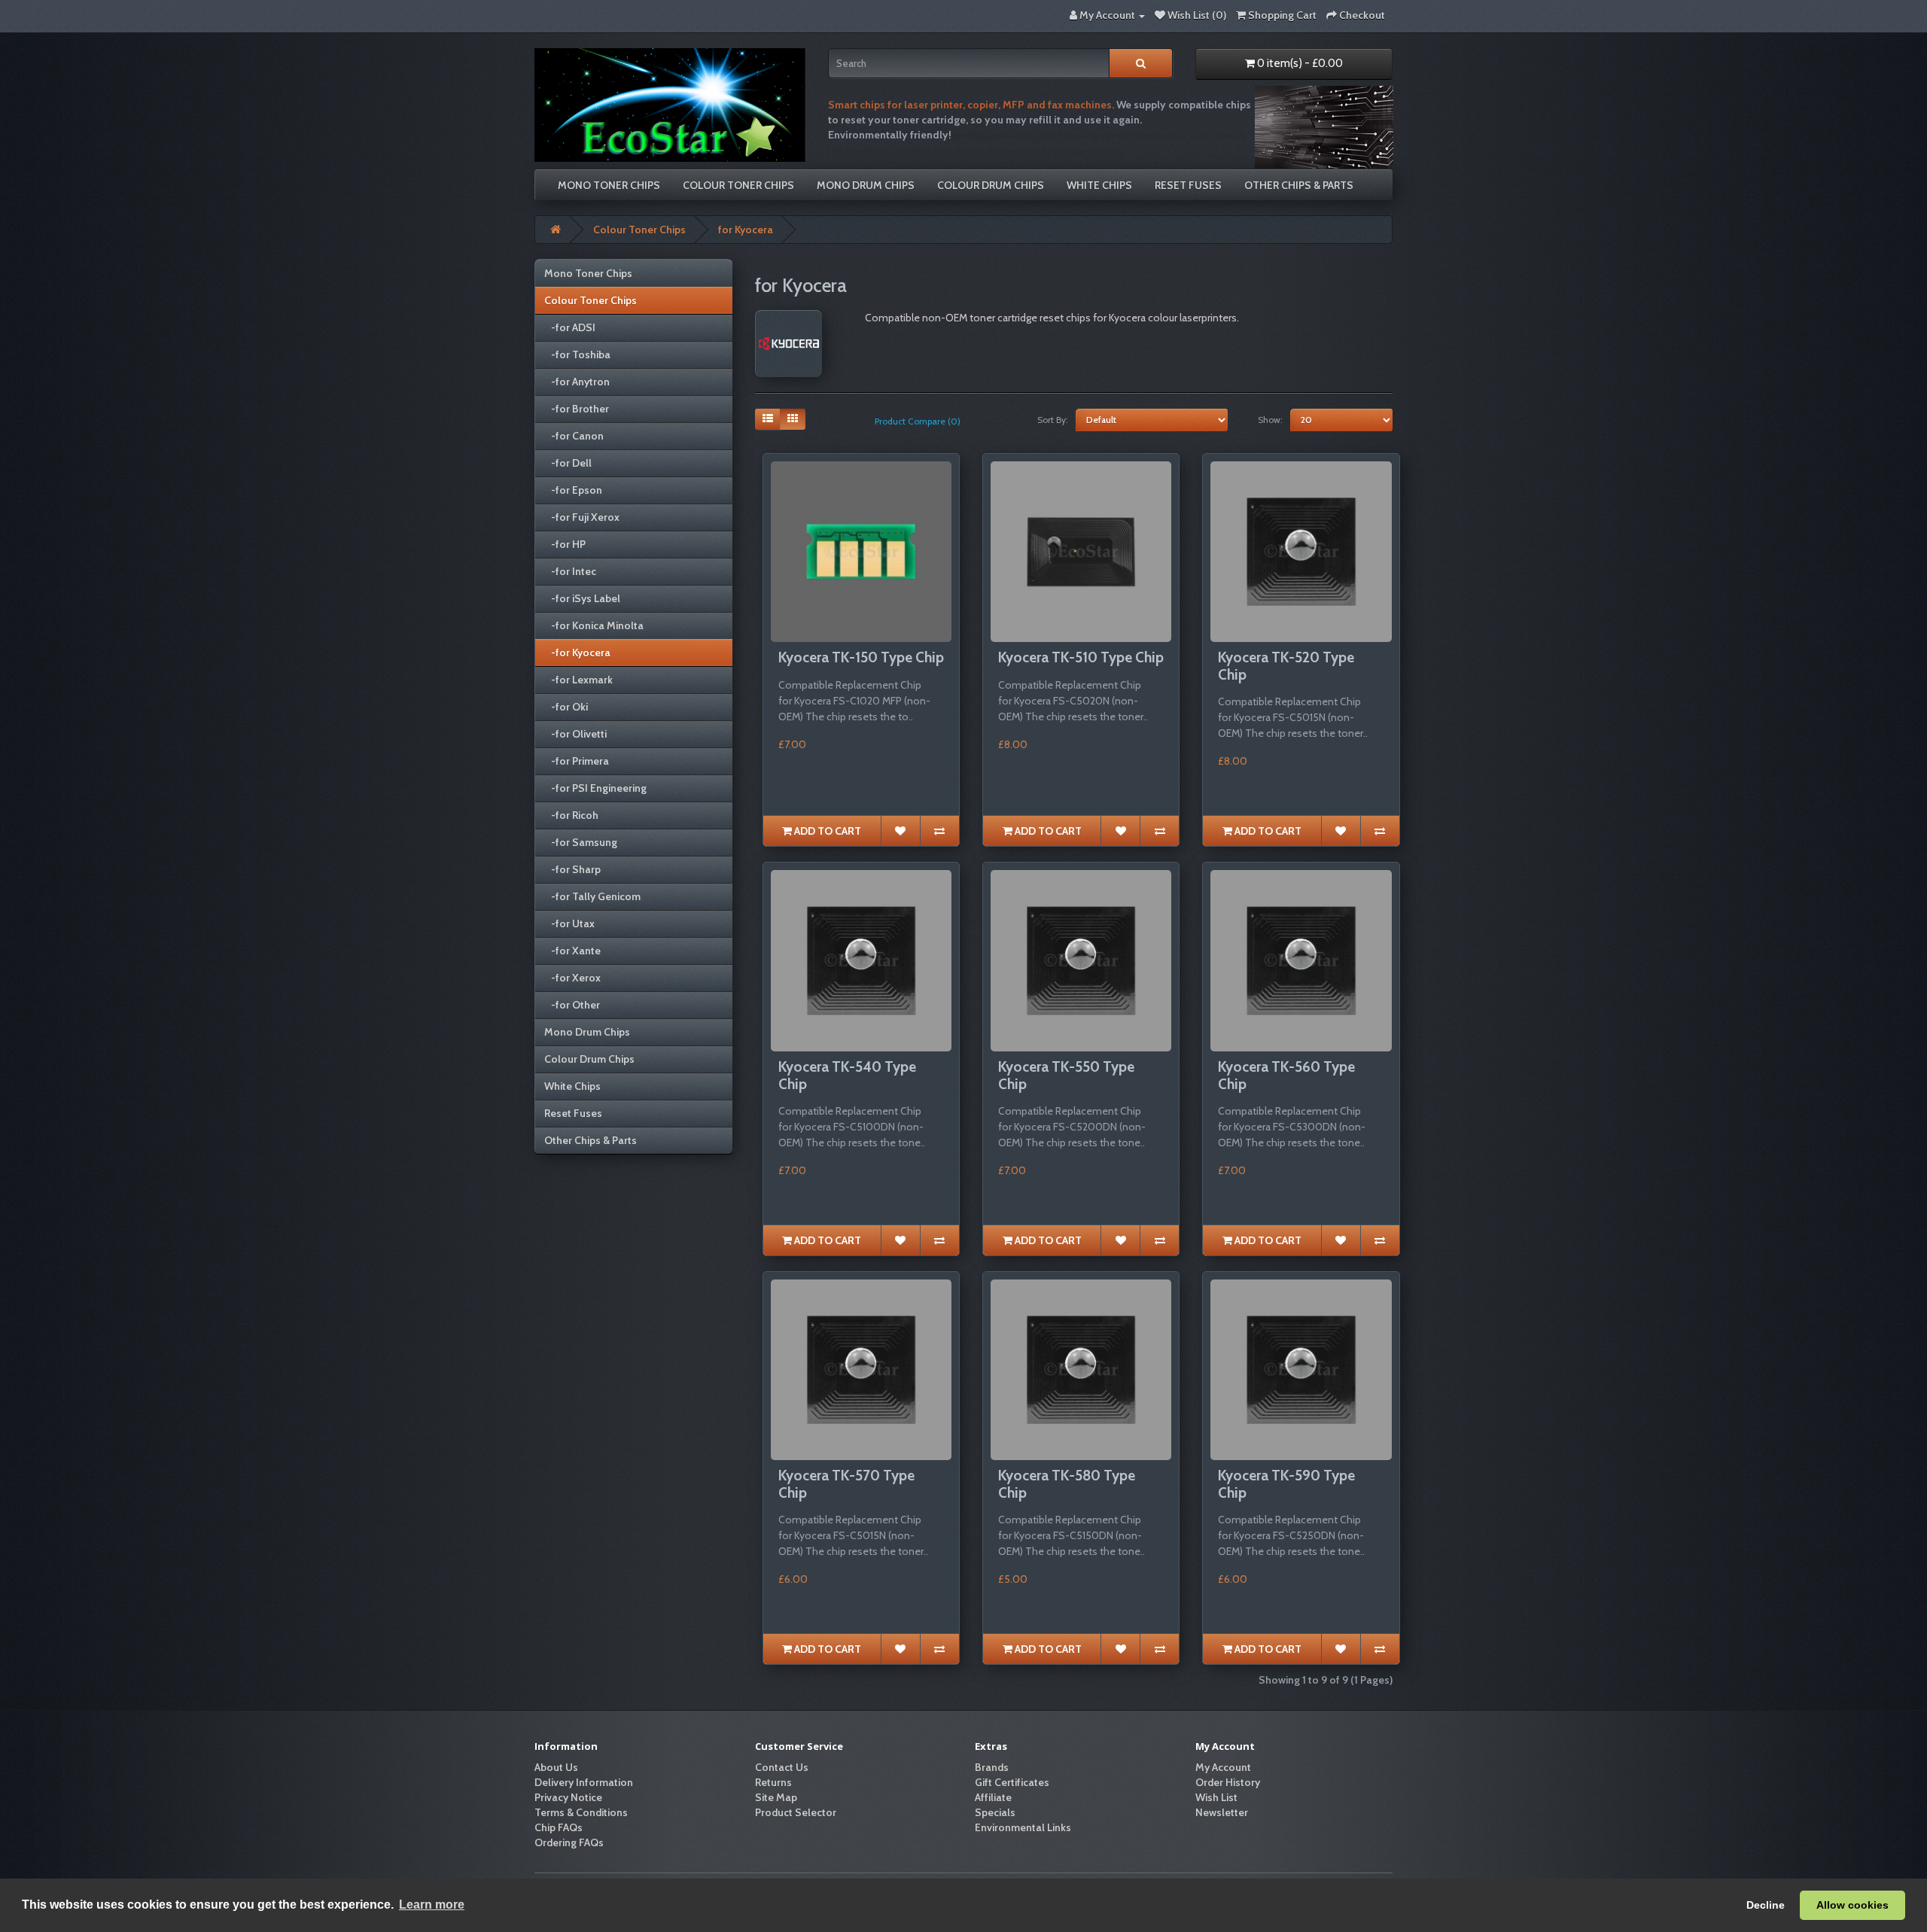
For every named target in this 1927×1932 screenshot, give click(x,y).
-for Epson (573, 490)
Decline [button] (1766, 1905)
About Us (556, 1767)
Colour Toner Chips (738, 185)
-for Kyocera (577, 653)
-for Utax (569, 923)
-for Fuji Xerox (582, 517)
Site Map (776, 1797)
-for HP (565, 544)
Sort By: (1053, 420)
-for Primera (577, 761)
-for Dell (568, 463)
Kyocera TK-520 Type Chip (1286, 666)
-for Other (572, 1005)
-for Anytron (577, 382)
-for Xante (572, 951)
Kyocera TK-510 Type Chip (1081, 657)
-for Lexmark (578, 680)
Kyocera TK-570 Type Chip (846, 1484)
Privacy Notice (568, 1797)
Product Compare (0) (918, 421)
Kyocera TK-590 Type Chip (1286, 1484)
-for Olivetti (575, 734)
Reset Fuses (1188, 185)
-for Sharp (572, 869)
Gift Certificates (1012, 1782)
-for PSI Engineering (595, 788)
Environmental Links (1023, 1827)
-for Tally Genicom (592, 896)
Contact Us (782, 1767)
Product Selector (796, 1812)
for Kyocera (746, 230)
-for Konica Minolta (594, 625)
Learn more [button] (432, 1905)
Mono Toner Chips (609, 185)
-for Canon (574, 436)
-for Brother (577, 409)
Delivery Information (584, 1782)
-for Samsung (581, 842)
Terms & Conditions (581, 1812)
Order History (1228, 1782)
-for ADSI (570, 327)
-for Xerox (572, 978)
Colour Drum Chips (991, 185)
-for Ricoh (571, 815)
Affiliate (993, 1797)
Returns (773, 1782)
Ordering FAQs (569, 1842)
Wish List (1216, 1797)
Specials (995, 1812)
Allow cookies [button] (1852, 1905)
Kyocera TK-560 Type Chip (1286, 1076)
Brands (992, 1767)
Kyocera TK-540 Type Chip (847, 1076)
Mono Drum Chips (866, 185)
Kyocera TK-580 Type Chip (1067, 1484)
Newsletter (1222, 1812)
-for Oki (566, 707)
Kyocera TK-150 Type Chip (861, 657)
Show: (1270, 420)
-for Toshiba (577, 354)
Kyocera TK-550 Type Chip (1066, 1076)
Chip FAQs (559, 1827)
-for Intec (570, 571)
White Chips (1099, 185)
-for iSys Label (582, 598)
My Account (1223, 1767)
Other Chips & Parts (1299, 185)
